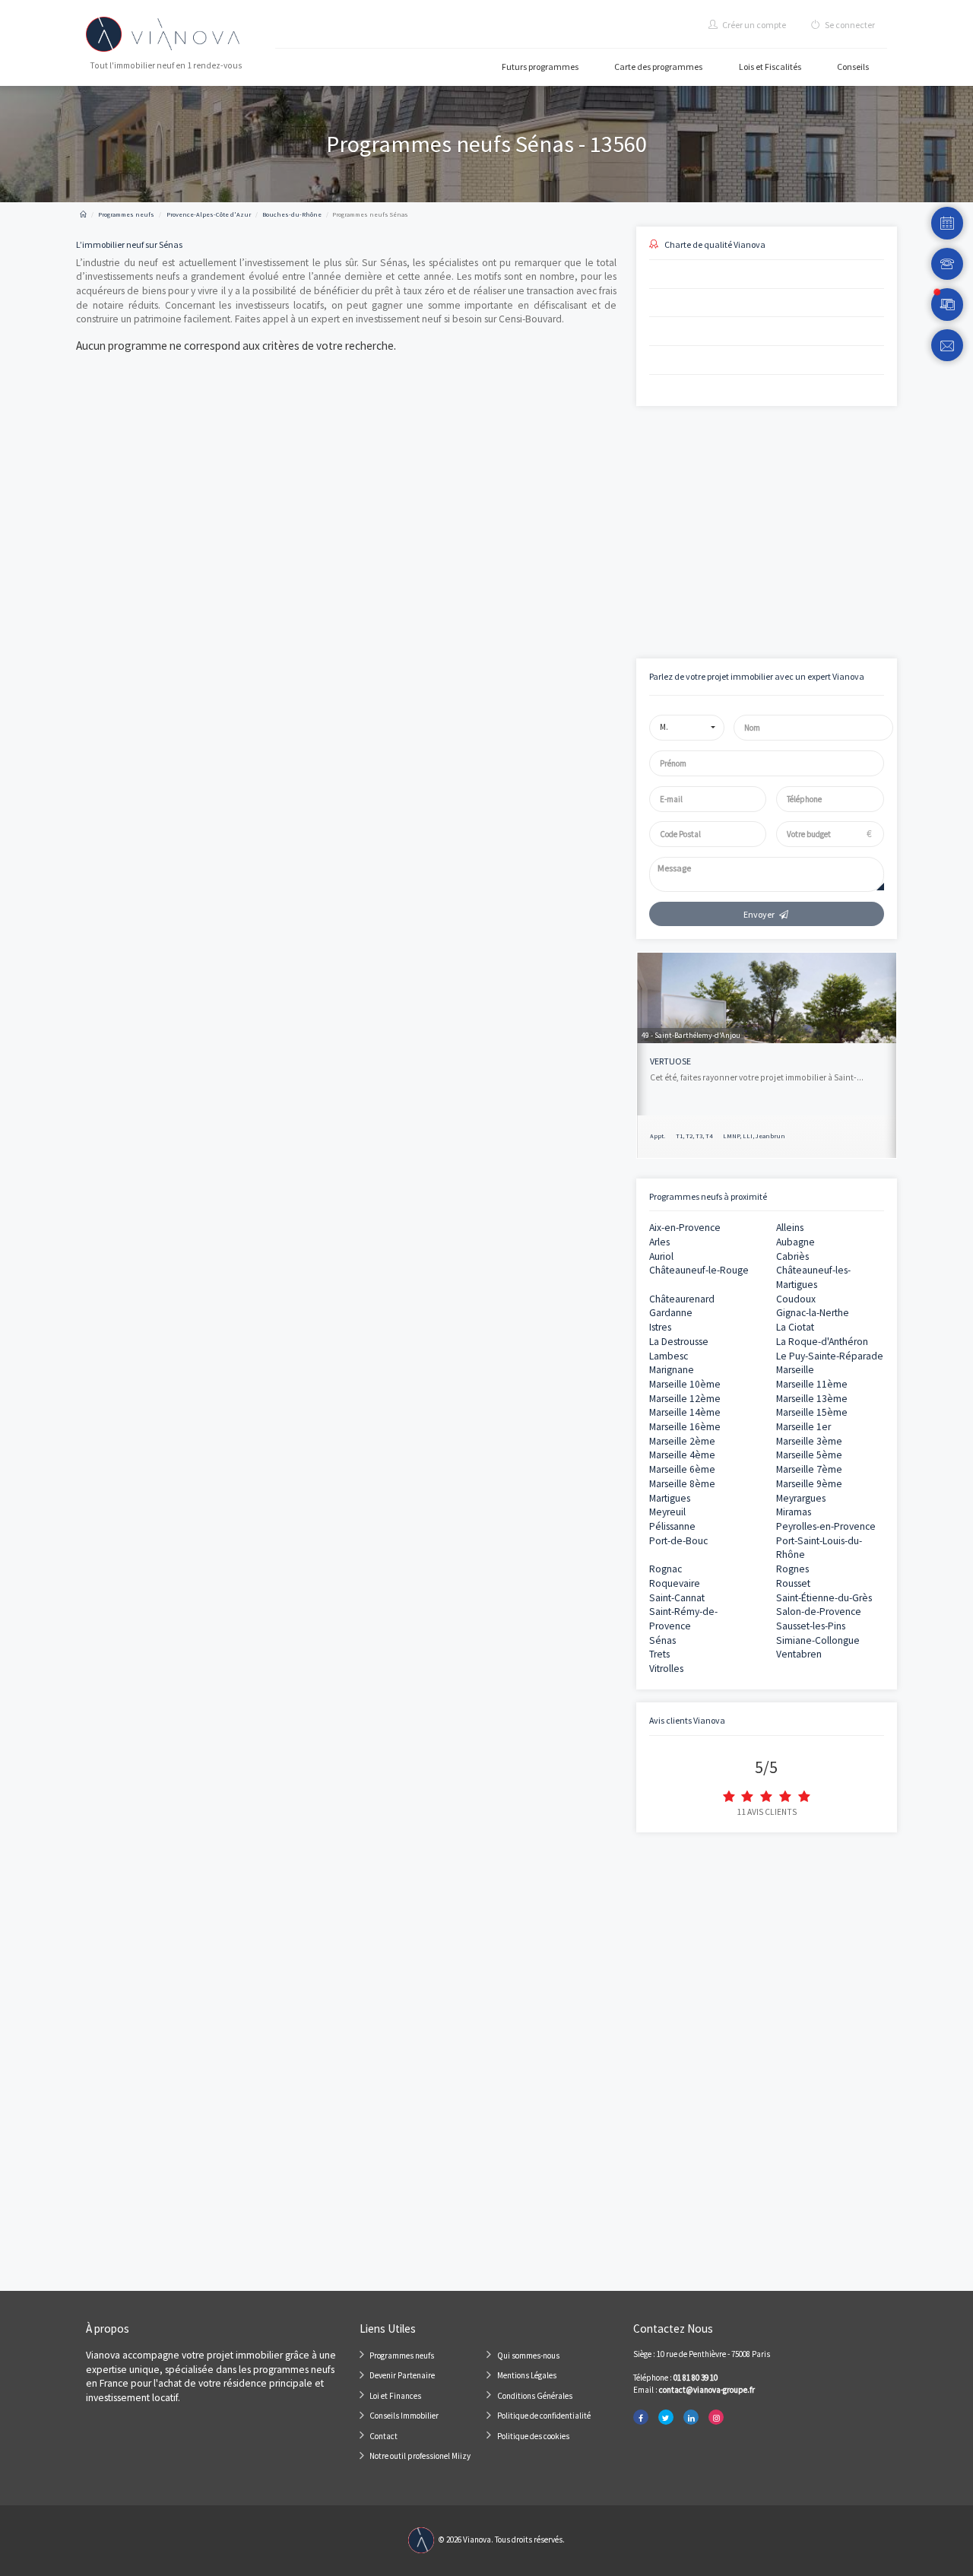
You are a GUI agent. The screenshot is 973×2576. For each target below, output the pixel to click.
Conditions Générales (535, 2396)
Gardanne (671, 1313)
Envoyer (759, 914)
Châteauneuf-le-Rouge (699, 1270)
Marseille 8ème (682, 1484)
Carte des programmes (658, 67)
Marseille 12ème (685, 1399)
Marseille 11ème (812, 1384)
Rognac (666, 1569)
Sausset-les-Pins (811, 1626)
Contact (383, 2436)
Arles (659, 1242)
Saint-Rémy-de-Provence (683, 1619)
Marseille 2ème (682, 1441)
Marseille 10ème (685, 1384)
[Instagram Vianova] (716, 2417)
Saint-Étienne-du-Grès (824, 1598)
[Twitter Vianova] (666, 2417)
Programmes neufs (402, 2356)
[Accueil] (83, 214)
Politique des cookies (533, 2436)
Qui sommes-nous (528, 2356)
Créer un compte (753, 25)
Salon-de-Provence (819, 1612)
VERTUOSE (670, 1061)
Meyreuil (667, 1512)
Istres (660, 1327)
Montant (651, 476)
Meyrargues (801, 1498)
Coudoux (796, 1299)
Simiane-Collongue (818, 1640)
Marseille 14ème (685, 1412)
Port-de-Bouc (678, 1541)
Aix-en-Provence (685, 1228)
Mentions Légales (527, 2375)
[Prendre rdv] (948, 223)
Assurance (781, 528)
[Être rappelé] (948, 264)
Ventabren (799, 1654)
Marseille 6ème (682, 1469)
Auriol (661, 1256)
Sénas (662, 1640)
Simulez (753, 590)
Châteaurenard (682, 1299)
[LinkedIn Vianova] (691, 2417)
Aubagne (796, 1242)
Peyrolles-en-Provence (826, 1526)
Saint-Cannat (677, 1598)
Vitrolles (666, 1669)
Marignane (672, 1370)
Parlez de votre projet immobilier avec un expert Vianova (757, 676)
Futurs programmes (540, 67)
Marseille (795, 1370)
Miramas (794, 1512)
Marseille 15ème (812, 1412)
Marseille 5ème (809, 1455)
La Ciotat (795, 1327)
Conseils (853, 67)
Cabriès (792, 1256)
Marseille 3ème (809, 1441)
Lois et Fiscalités (770, 67)
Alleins (790, 1228)
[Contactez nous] (948, 346)
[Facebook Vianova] (641, 2417)
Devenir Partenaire (402, 2375)
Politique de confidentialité (544, 2416)
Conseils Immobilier (404, 2416)
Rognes (792, 1569)
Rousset (793, 1583)
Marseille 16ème (685, 1427)
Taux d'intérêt (660, 528)
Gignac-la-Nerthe (813, 1313)
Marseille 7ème (809, 1469)
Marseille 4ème (682, 1455)
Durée (773, 476)
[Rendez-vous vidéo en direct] (948, 305)
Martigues (670, 1498)
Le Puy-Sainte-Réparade (830, 1356)
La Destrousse (679, 1342)
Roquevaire (675, 1583)
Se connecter (849, 25)
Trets (659, 1654)
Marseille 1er (803, 1427)
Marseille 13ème (812, 1399)
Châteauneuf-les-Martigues (813, 1277)
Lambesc (669, 1356)
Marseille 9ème (809, 1484)
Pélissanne (672, 1526)
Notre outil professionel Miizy (420, 2456)
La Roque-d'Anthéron (822, 1342)
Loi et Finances (395, 2396)
